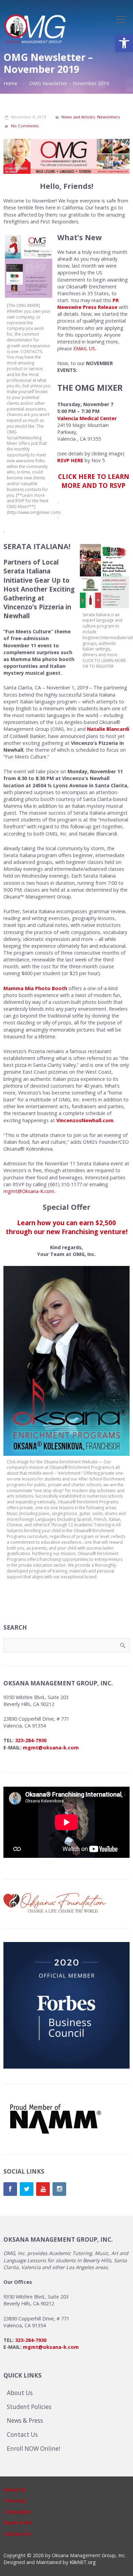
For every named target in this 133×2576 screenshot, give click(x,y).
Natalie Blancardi (108, 729)
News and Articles (78, 117)
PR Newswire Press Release (88, 304)
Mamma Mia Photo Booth (35, 988)
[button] (124, 43)
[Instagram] (59, 2189)
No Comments (25, 126)
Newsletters (109, 117)
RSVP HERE (70, 460)
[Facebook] (10, 2189)
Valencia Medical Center (87, 418)
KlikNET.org (83, 2562)
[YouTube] (43, 2189)
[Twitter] (27, 2189)
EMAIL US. (85, 348)
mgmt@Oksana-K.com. (29, 1191)
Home (10, 83)
